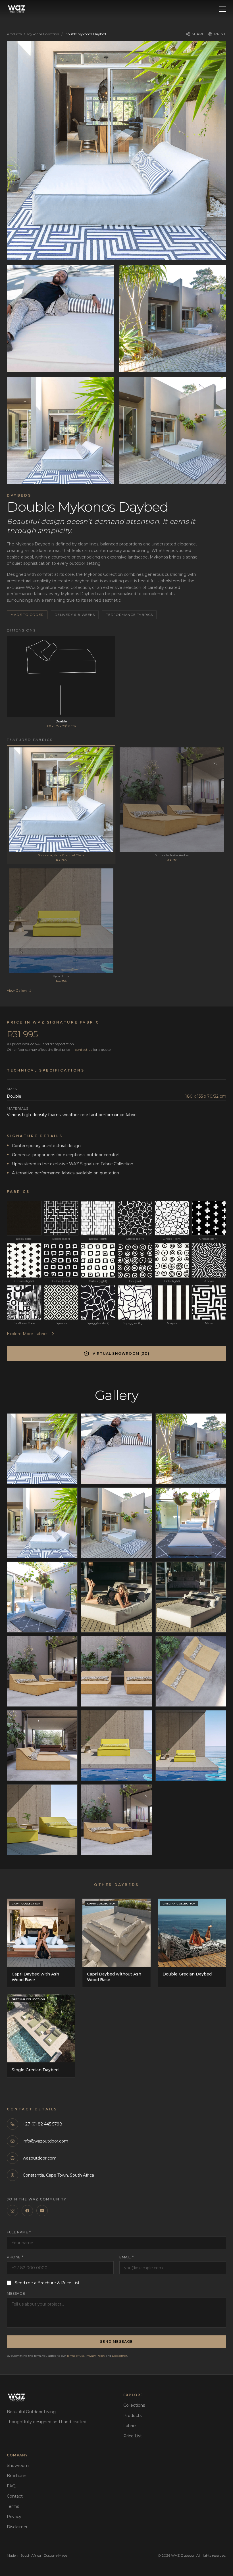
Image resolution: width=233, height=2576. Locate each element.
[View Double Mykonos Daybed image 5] (172, 430)
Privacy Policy (95, 2356)
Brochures (17, 2476)
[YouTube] (42, 2211)
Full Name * (19, 2232)
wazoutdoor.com (40, 2158)
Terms (13, 2506)
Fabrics (130, 2426)
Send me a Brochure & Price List (47, 2283)
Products (14, 34)
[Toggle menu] (223, 9)
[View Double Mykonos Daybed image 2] (61, 318)
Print (220, 34)
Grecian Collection (179, 1903)
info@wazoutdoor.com (45, 2141)
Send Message (116, 2341)
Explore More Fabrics (28, 1334)
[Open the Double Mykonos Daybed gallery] (116, 151)
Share (198, 34)
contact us (84, 1050)
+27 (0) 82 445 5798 (42, 2124)
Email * (126, 2257)
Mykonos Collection (43, 34)
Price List (133, 2436)
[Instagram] (13, 2211)
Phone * (15, 2257)
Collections (134, 2405)
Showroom (18, 2465)
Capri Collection (26, 1903)
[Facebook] (27, 2211)
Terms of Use (76, 2356)
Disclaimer (119, 2356)
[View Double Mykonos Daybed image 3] (172, 318)
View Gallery (17, 990)
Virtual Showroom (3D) (121, 1353)
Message (16, 2293)
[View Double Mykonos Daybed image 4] (61, 430)
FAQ (11, 2486)
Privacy (14, 2517)
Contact (15, 2496)
